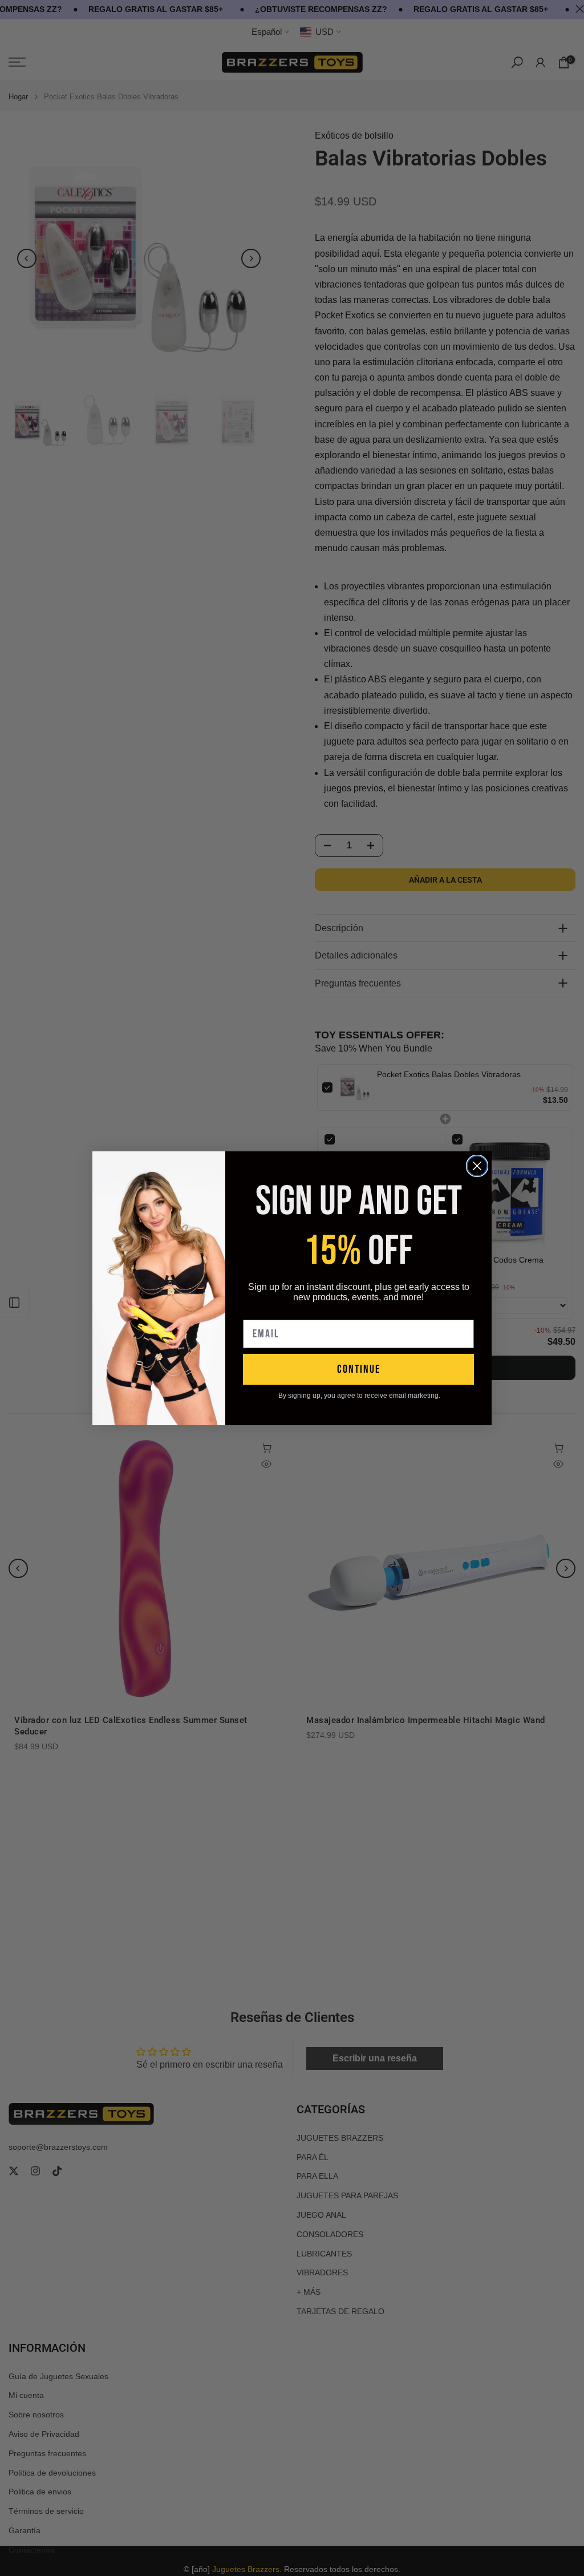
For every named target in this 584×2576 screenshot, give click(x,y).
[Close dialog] (477, 1166)
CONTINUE (359, 1369)
